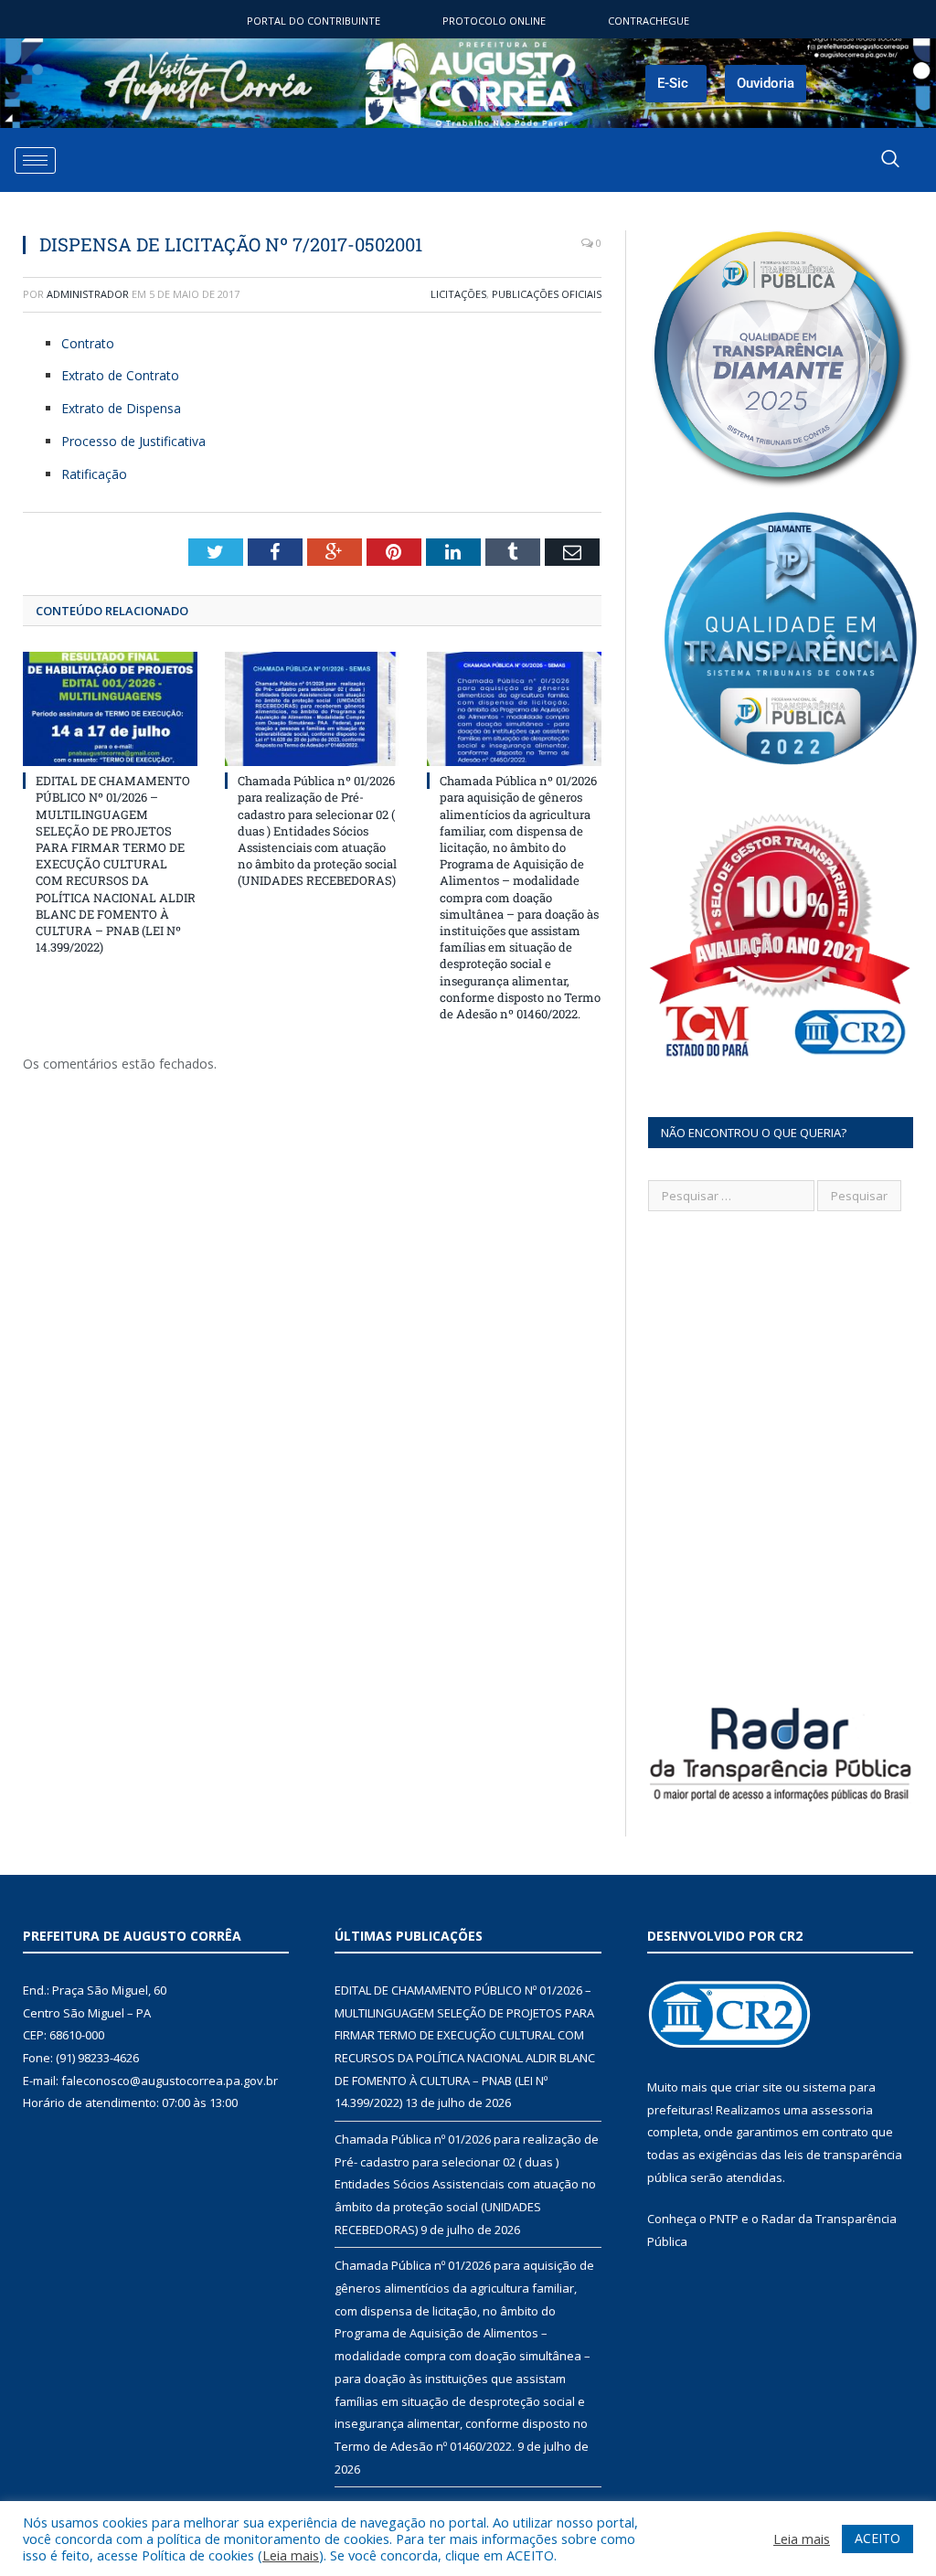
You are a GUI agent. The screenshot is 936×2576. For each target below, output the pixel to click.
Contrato (88, 343)
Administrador (88, 294)
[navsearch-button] (890, 160)
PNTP (724, 2219)
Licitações (458, 294)
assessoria (842, 2110)
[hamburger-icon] (35, 160)
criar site (759, 2087)
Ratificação (94, 474)
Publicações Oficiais (547, 294)
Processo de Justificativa (133, 441)
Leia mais (291, 2555)
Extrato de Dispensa (121, 408)
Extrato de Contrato (120, 375)
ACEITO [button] (877, 2538)
